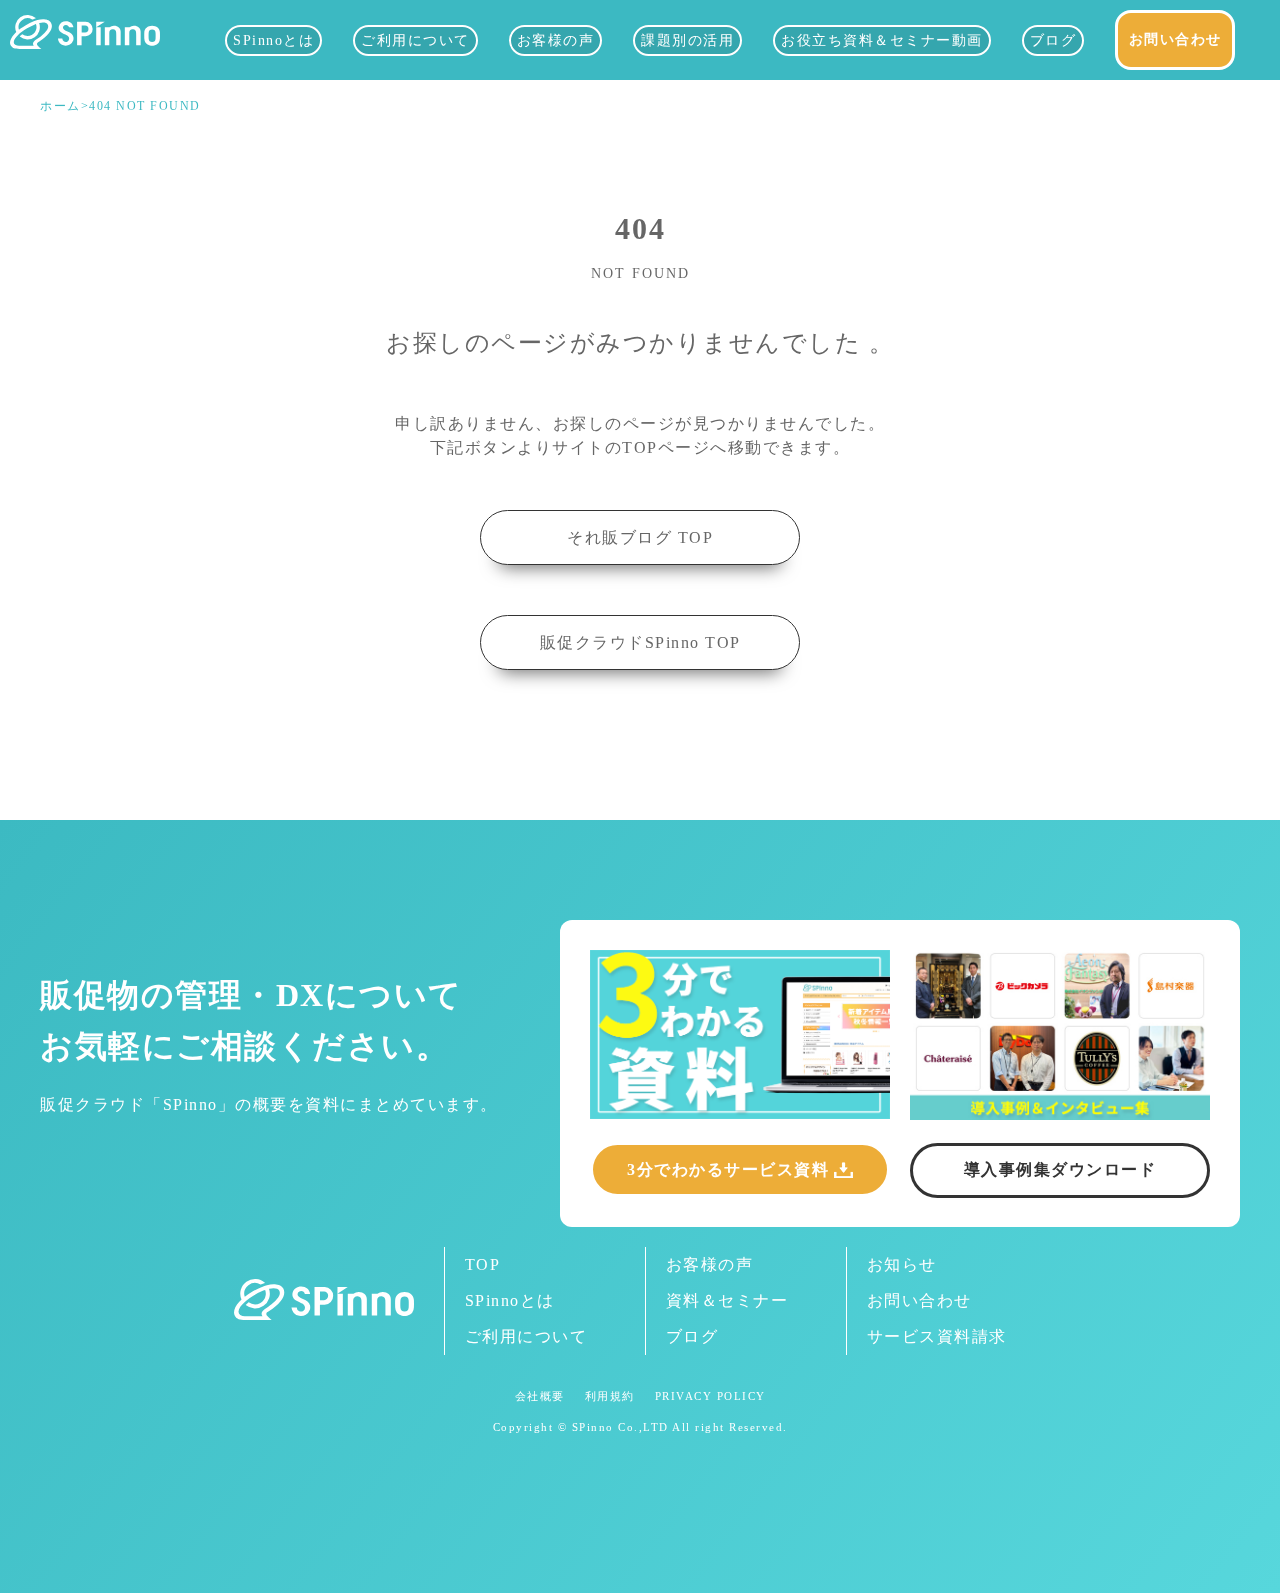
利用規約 (610, 1396)
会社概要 (540, 1396)
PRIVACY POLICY (710, 1396)
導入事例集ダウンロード (1060, 1169)
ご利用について (415, 40)
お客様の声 (556, 40)
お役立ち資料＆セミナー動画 (882, 40)
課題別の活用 (687, 40)
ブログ (1053, 40)
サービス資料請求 (937, 1336)
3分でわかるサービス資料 (728, 1169)
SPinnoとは (273, 40)
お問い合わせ (1175, 39)
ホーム (60, 106)
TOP (483, 1264)
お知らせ (902, 1264)
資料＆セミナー (727, 1300)
